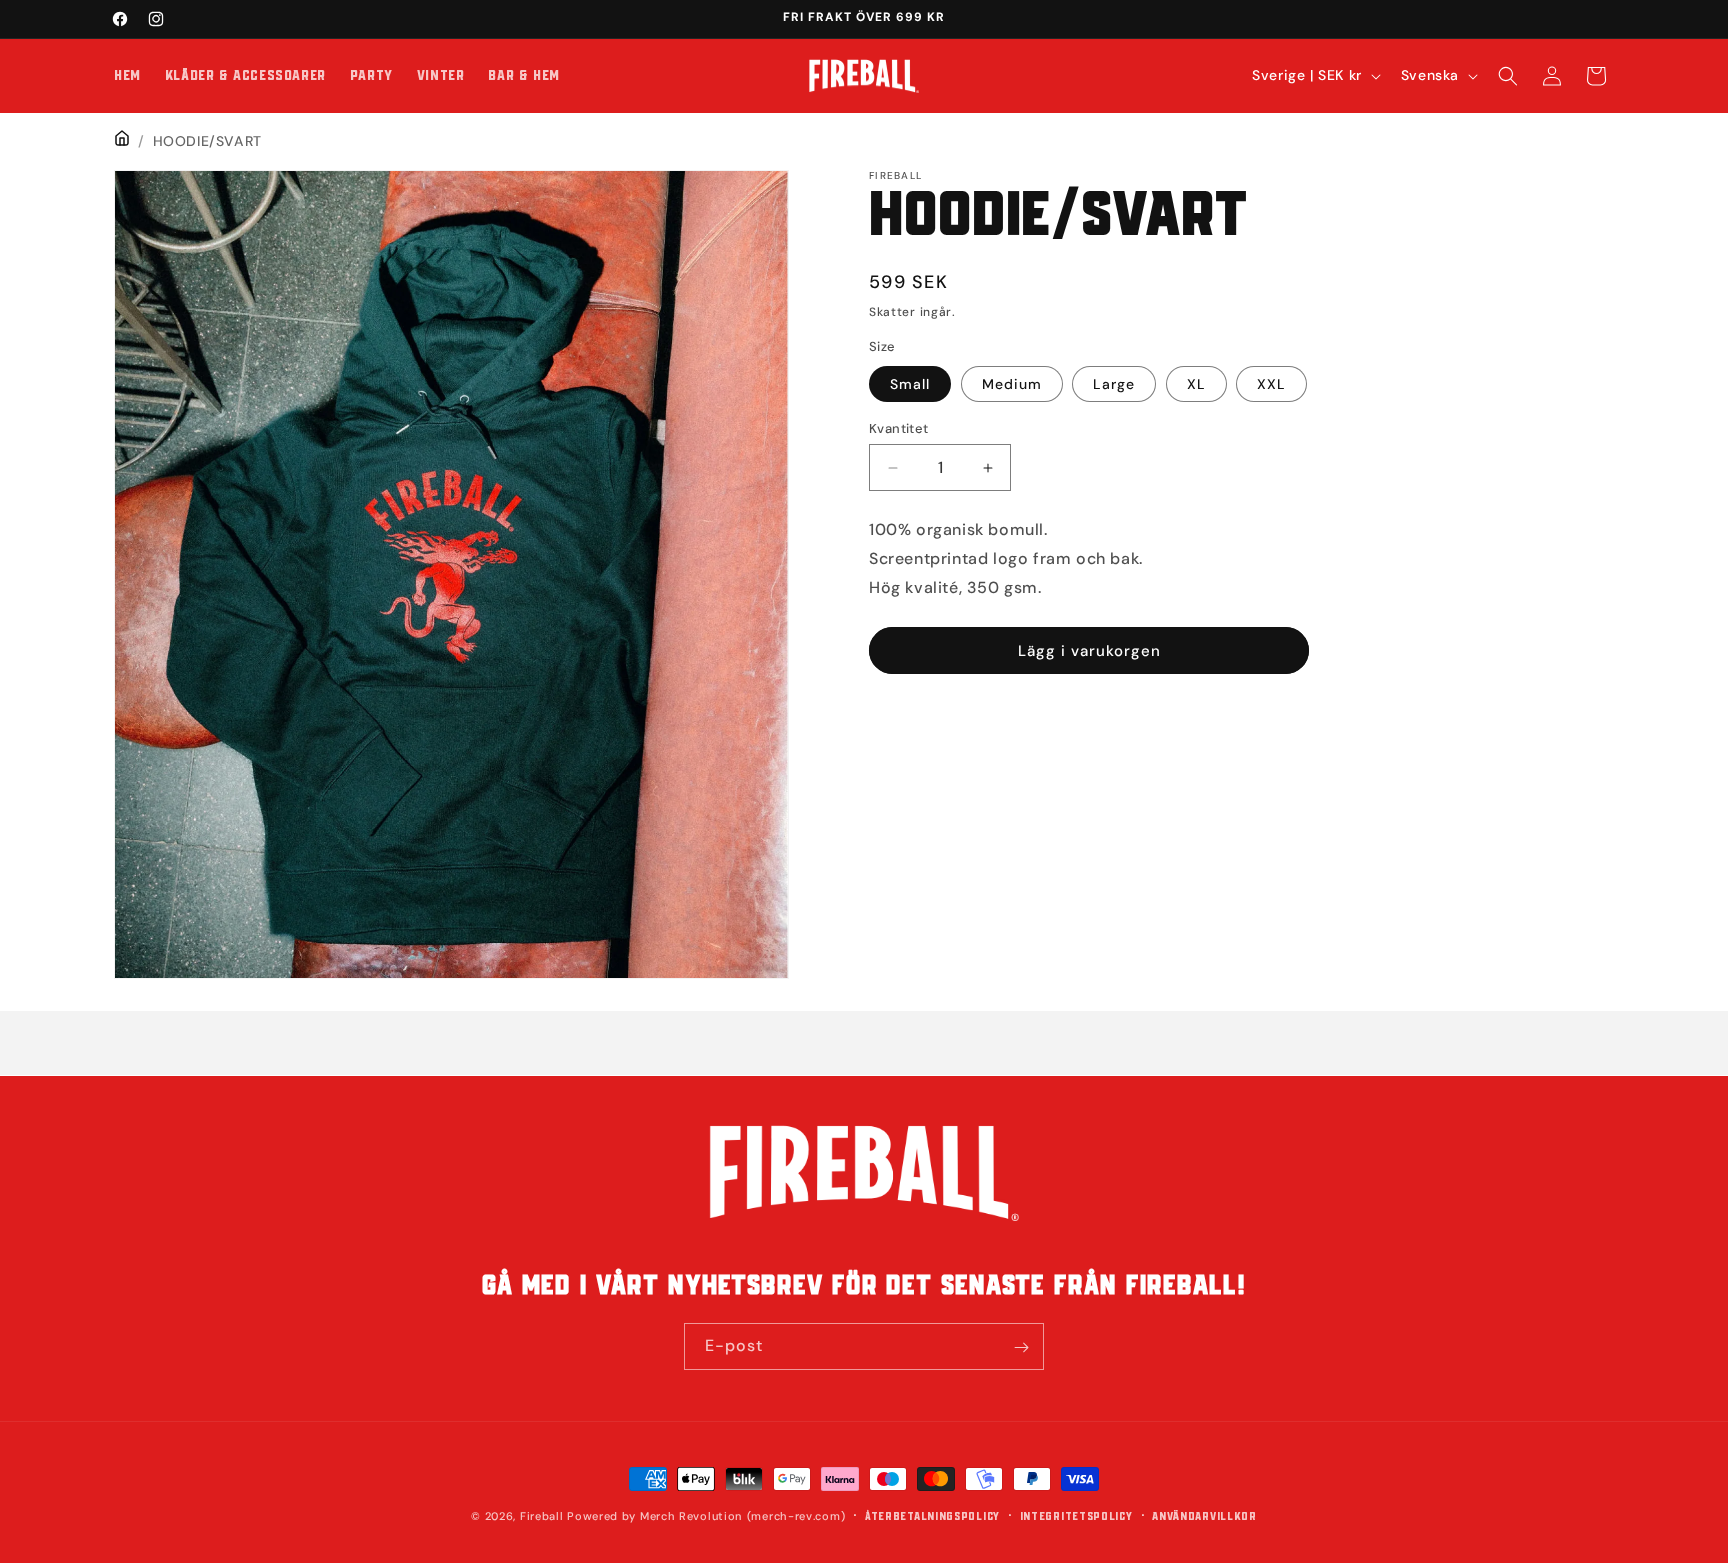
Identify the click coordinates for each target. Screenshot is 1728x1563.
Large (1114, 384)
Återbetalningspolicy (932, 1516)
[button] (1508, 76)
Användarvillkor (1204, 1516)
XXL (1271, 384)
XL (1196, 384)
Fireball (542, 1516)
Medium (1012, 384)
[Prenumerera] (1021, 1347)
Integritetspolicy (1076, 1516)
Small (910, 384)
